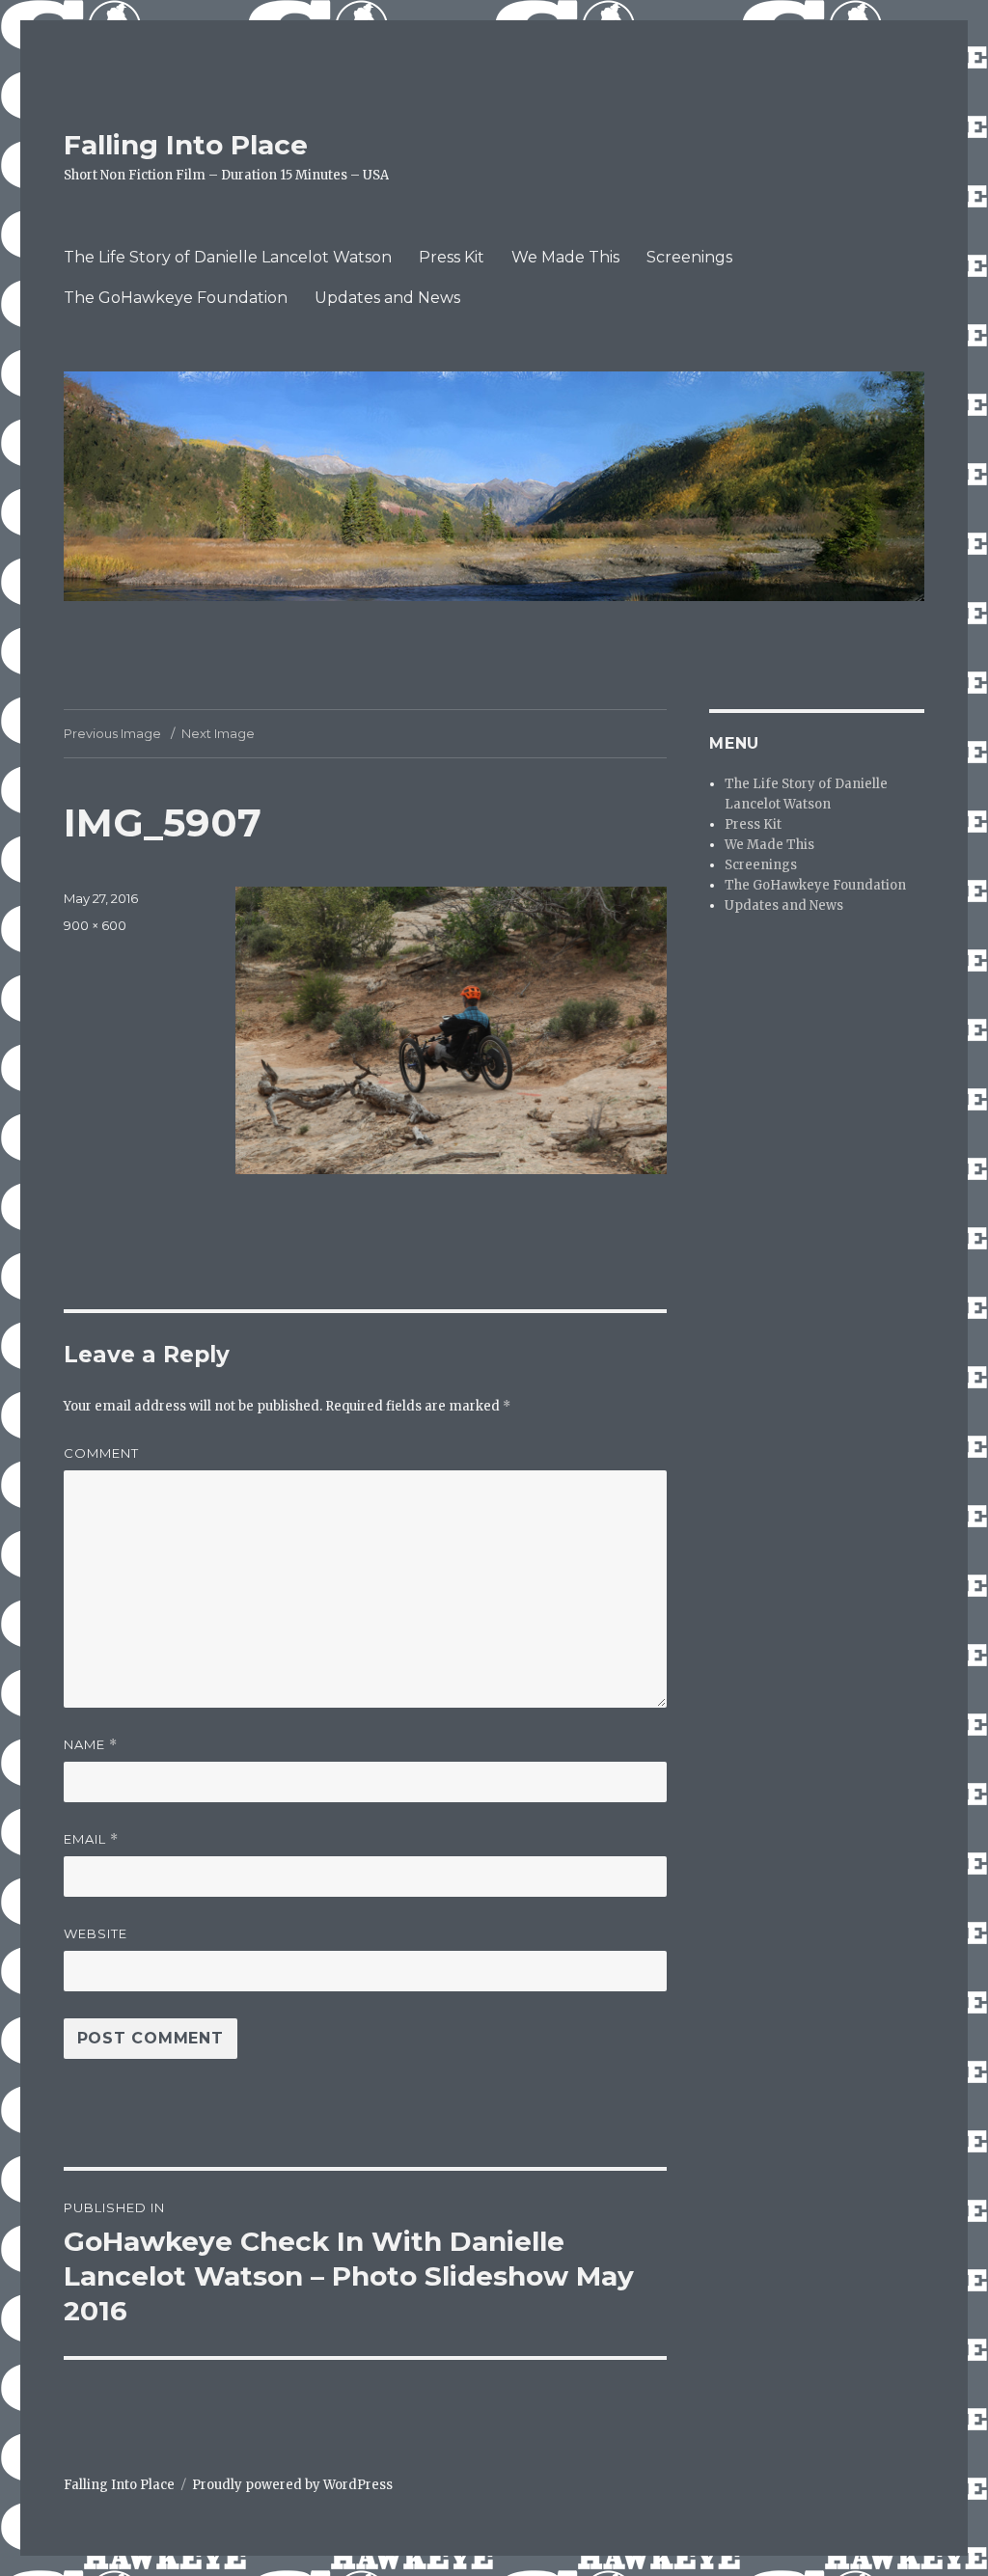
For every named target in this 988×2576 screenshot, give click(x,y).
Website (96, 1933)
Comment (101, 1453)
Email (91, 1839)
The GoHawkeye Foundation (176, 298)
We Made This (565, 257)
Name (91, 1745)
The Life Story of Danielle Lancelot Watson (228, 257)
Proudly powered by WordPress (292, 2485)
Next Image (218, 733)
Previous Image (112, 733)
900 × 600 (95, 925)
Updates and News (387, 298)
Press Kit (452, 257)
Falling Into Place (186, 145)
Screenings (689, 257)
